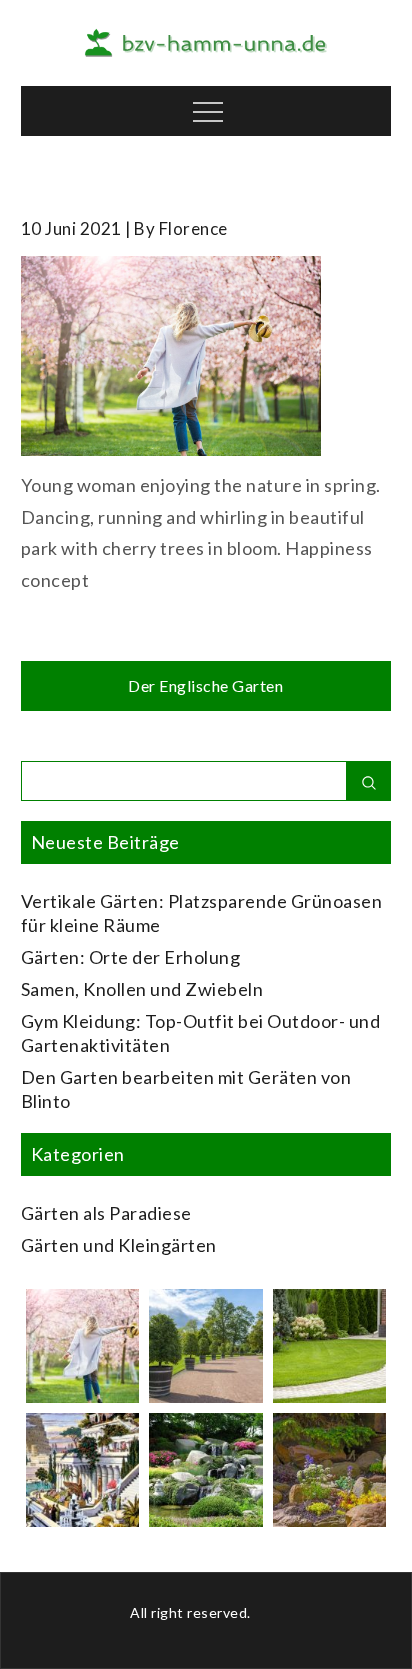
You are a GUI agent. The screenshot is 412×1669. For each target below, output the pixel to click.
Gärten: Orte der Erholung (131, 957)
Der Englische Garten (205, 685)
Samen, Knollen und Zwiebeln (142, 989)
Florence (193, 228)
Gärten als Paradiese (106, 1213)
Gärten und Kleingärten (119, 1245)
